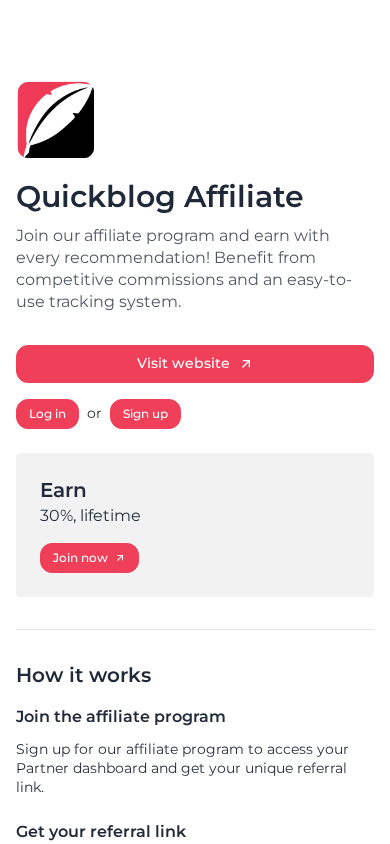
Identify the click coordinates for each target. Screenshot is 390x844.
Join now (80, 557)
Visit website (183, 363)
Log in (47, 413)
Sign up (145, 413)
